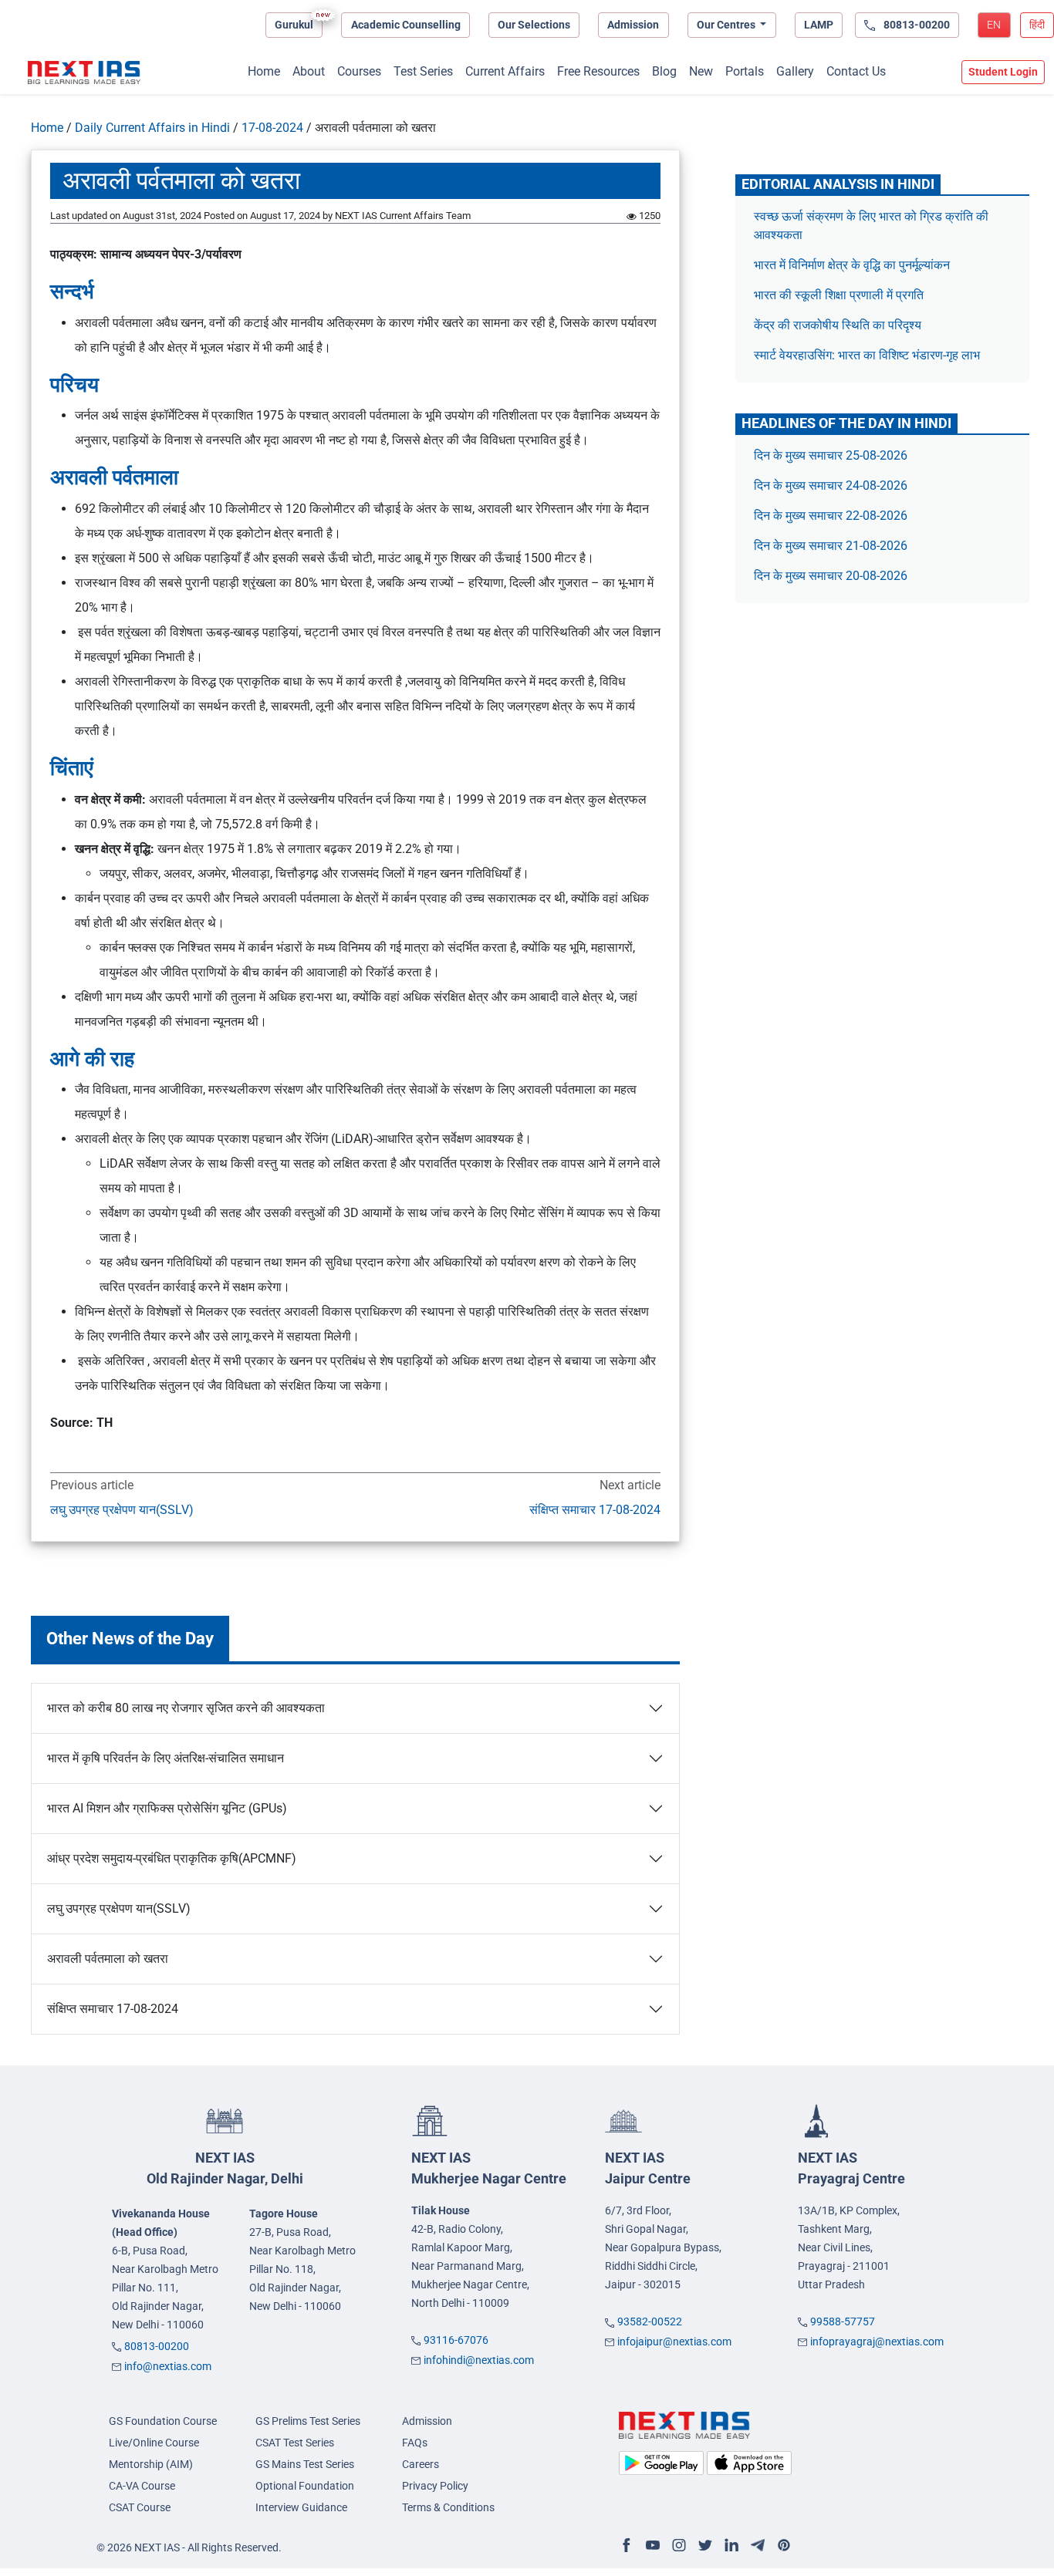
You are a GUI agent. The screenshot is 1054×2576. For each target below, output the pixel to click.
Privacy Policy (435, 2486)
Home (264, 71)
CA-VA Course (142, 2486)
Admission (633, 25)
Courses (359, 71)
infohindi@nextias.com (479, 2360)
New (701, 71)
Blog (664, 71)
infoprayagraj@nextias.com (877, 2342)
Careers (421, 2464)
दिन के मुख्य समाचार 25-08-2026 (831, 455)
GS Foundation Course (163, 2421)
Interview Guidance (301, 2507)
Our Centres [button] (727, 25)
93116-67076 (456, 2340)
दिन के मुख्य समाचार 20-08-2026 (831, 576)
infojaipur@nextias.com (674, 2342)
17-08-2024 (272, 128)
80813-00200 (157, 2346)
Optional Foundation (305, 2486)
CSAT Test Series (295, 2443)
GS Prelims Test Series (308, 2421)
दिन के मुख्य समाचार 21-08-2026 (831, 546)
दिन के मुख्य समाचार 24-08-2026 (831, 486)
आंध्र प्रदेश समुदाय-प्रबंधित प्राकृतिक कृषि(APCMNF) (172, 1858)
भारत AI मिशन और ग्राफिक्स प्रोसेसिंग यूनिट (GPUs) (167, 1808)
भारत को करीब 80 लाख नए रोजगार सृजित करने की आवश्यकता (186, 1708)
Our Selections (534, 25)
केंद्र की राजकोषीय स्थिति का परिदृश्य (839, 325)
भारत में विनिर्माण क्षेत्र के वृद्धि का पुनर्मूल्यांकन (853, 265)
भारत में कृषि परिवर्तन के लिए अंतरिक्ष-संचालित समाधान (166, 1758)
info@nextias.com (168, 2366)
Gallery (795, 71)
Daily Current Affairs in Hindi (152, 128)
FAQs (415, 2443)
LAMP (819, 25)
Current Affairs (505, 71)
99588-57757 (843, 2321)
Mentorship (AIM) (151, 2464)
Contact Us (856, 71)
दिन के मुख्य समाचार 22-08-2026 (831, 516)
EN (994, 25)
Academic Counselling (406, 25)
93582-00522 (650, 2321)
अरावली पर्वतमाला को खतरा (108, 1959)
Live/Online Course (154, 2443)
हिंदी (1037, 25)
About (309, 71)
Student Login (1003, 72)
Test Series (423, 71)
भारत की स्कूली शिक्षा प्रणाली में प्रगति (839, 295)
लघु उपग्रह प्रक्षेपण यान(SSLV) (122, 1510)
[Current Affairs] (84, 72)
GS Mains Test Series (305, 2464)
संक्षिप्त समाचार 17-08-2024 (595, 1510)
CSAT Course (140, 2507)
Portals (745, 71)
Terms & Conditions (448, 2507)
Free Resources (598, 71)
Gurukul (294, 25)
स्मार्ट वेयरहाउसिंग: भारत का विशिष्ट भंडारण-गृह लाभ (868, 355)
